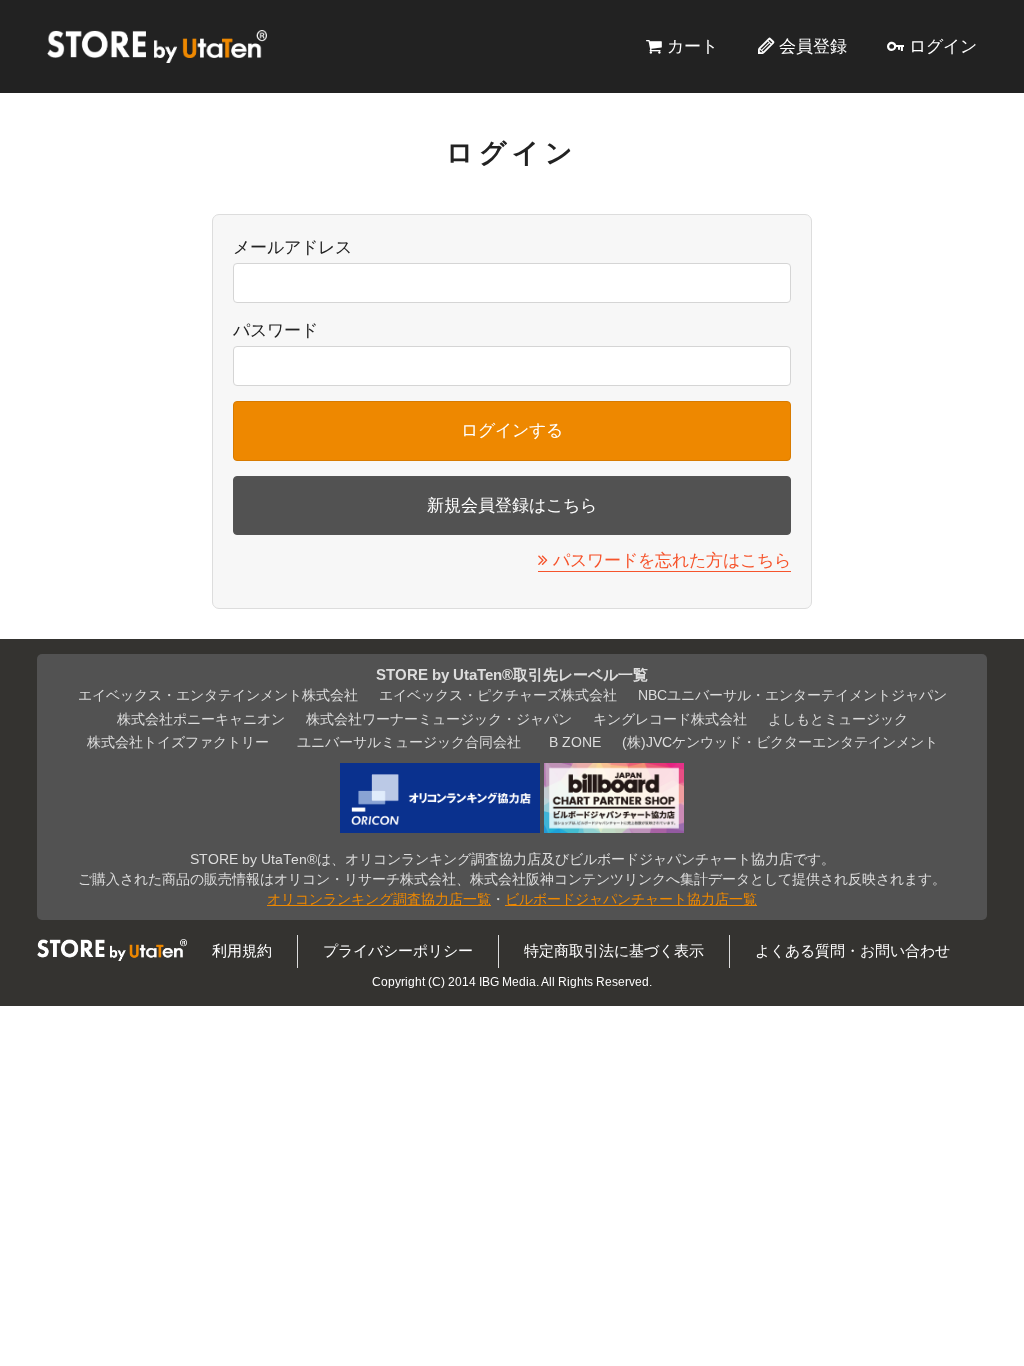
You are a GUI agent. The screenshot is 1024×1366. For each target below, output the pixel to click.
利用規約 (242, 950)
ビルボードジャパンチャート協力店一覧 (631, 899)
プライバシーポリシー (398, 950)
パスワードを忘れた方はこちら (672, 560)
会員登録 (813, 46)
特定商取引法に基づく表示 (614, 950)
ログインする (512, 430)
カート (692, 46)
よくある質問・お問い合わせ (852, 950)
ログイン (943, 46)
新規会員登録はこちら (512, 505)
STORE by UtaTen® (157, 46)
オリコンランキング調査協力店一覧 (379, 899)
